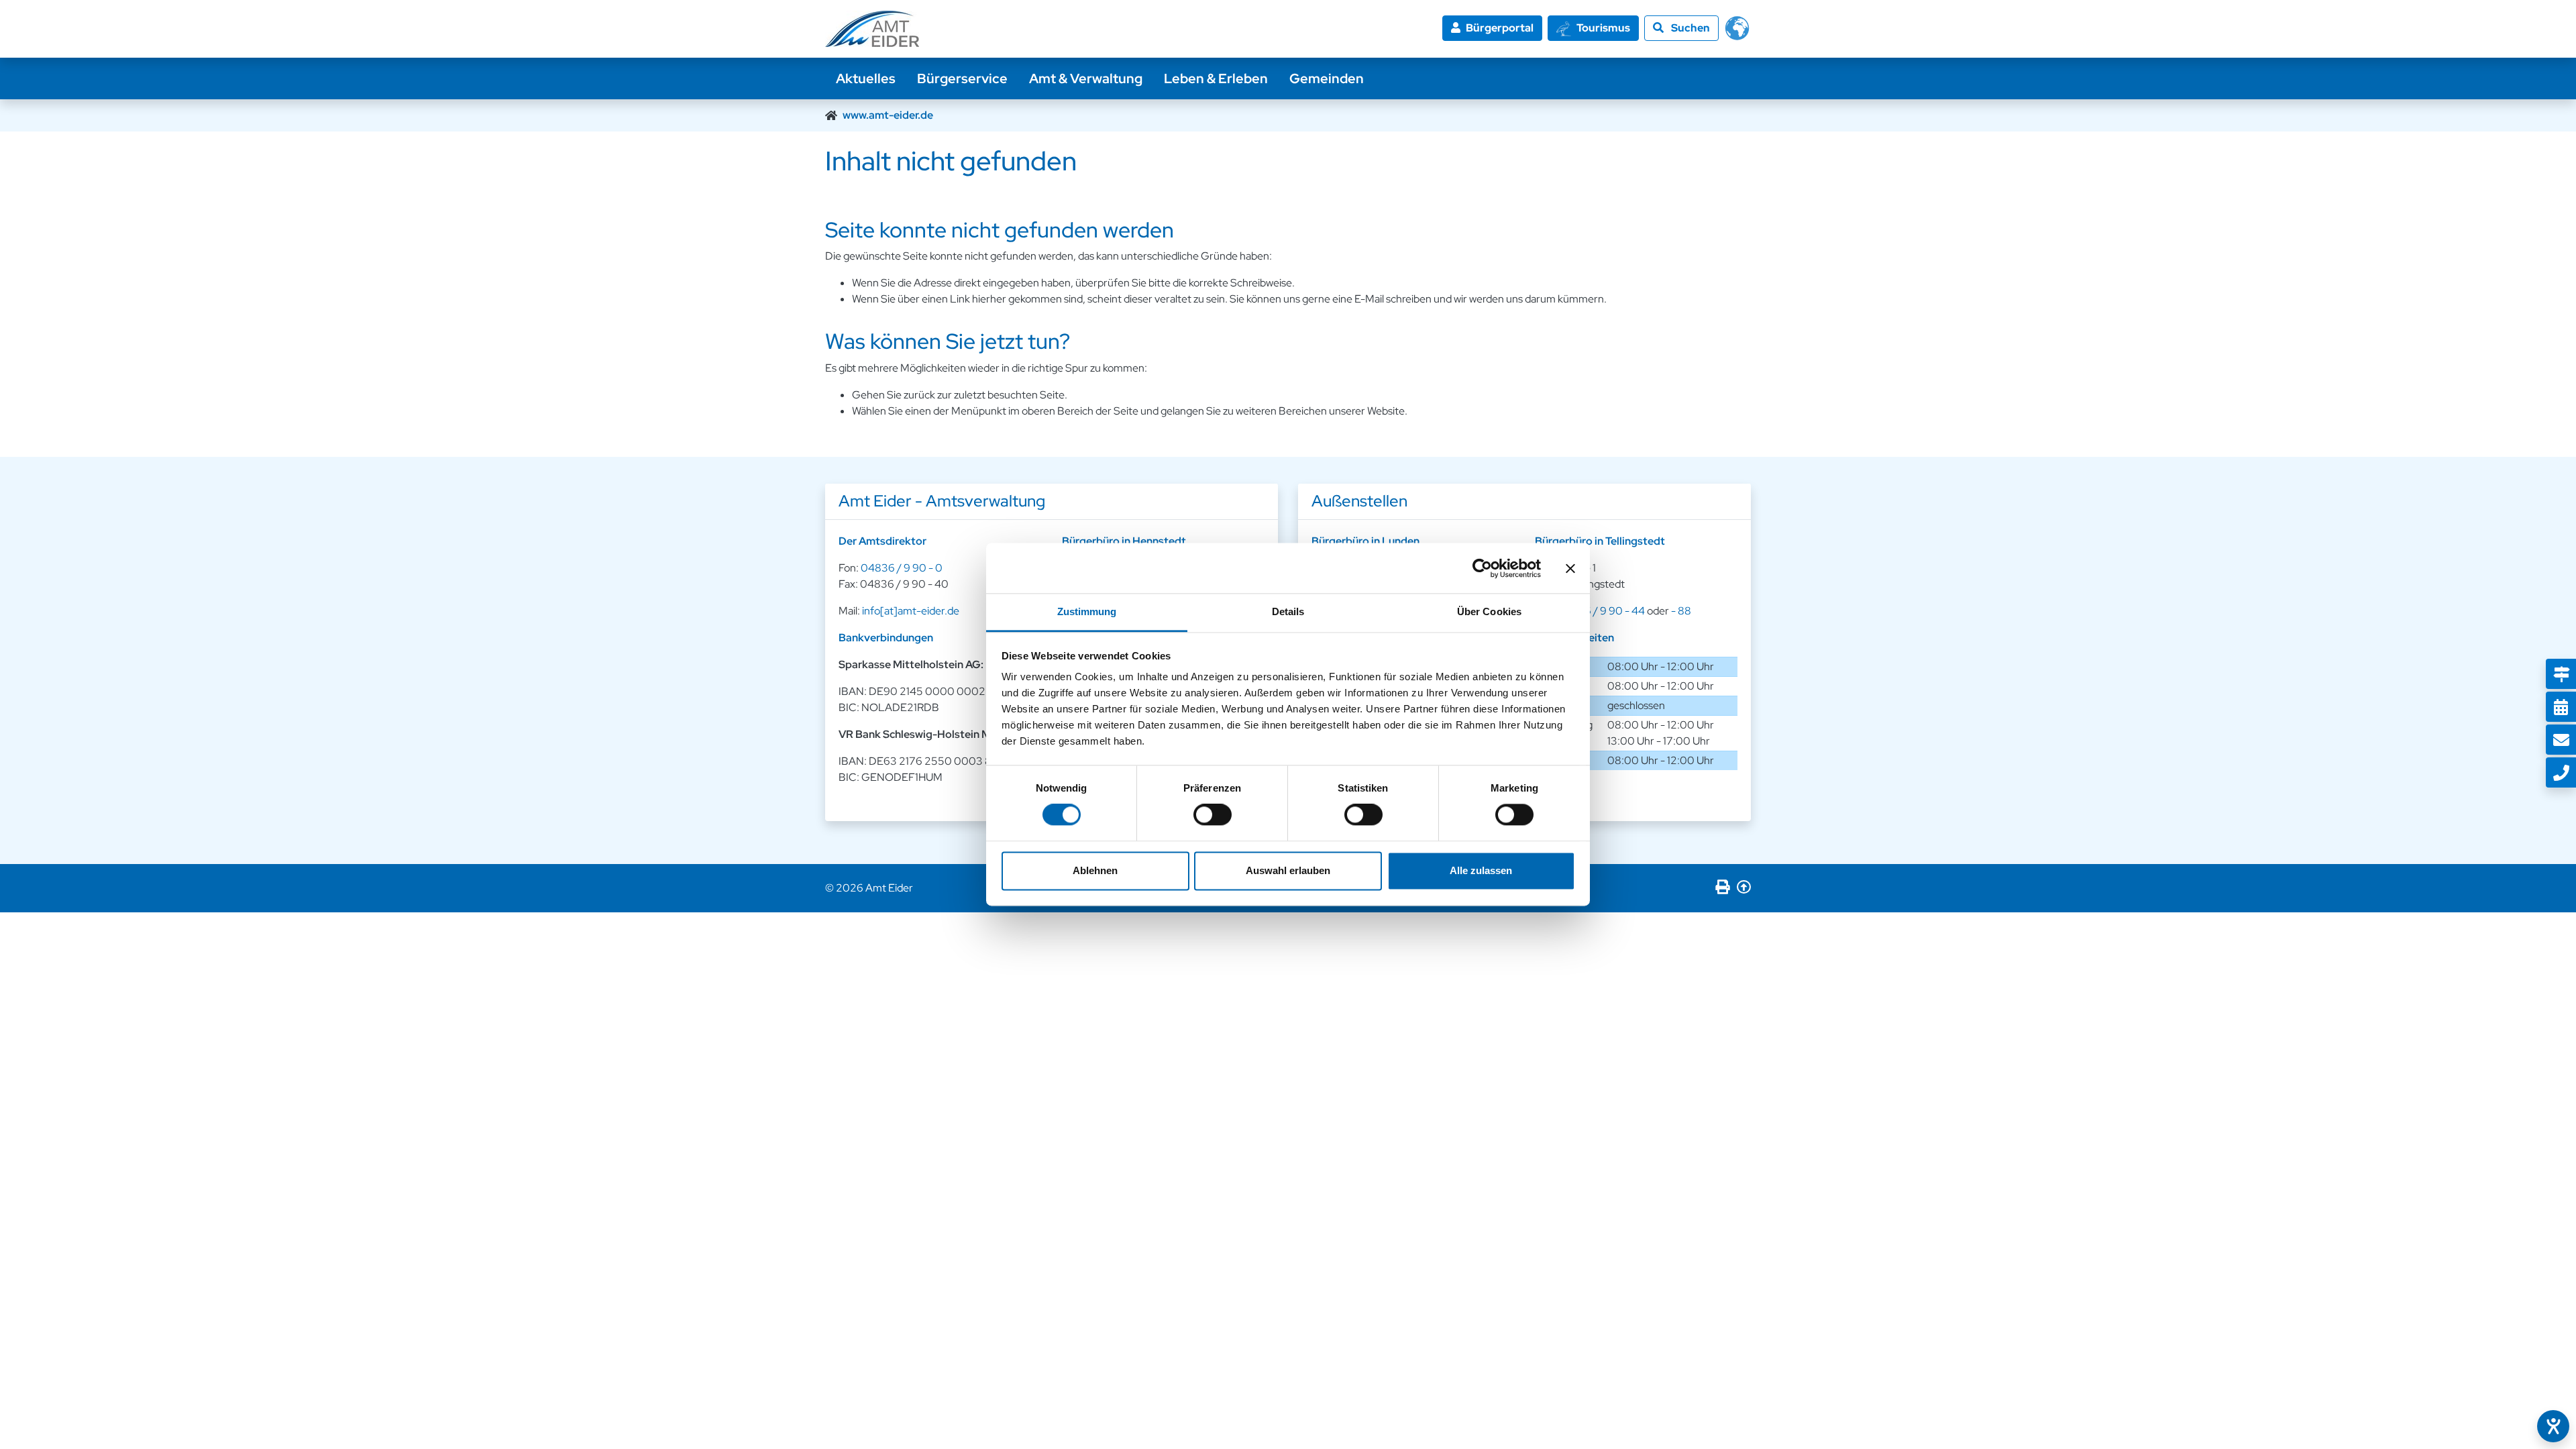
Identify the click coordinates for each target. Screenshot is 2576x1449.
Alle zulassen (1481, 870)
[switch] (1213, 815)
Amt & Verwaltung (1086, 78)
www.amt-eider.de (888, 115)
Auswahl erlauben (1288, 870)
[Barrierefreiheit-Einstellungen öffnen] (2553, 1426)
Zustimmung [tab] (1087, 611)
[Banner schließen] (1570, 568)
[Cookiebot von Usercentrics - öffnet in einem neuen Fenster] (1482, 568)
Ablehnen (1095, 870)
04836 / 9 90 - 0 (902, 568)
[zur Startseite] (872, 29)
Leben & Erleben (1216, 78)
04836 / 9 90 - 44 (1601, 611)
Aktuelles (866, 78)
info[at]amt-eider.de (911, 611)
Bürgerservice (962, 78)
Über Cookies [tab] (1489, 611)
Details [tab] (1288, 611)
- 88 (1681, 611)
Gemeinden (1327, 78)
